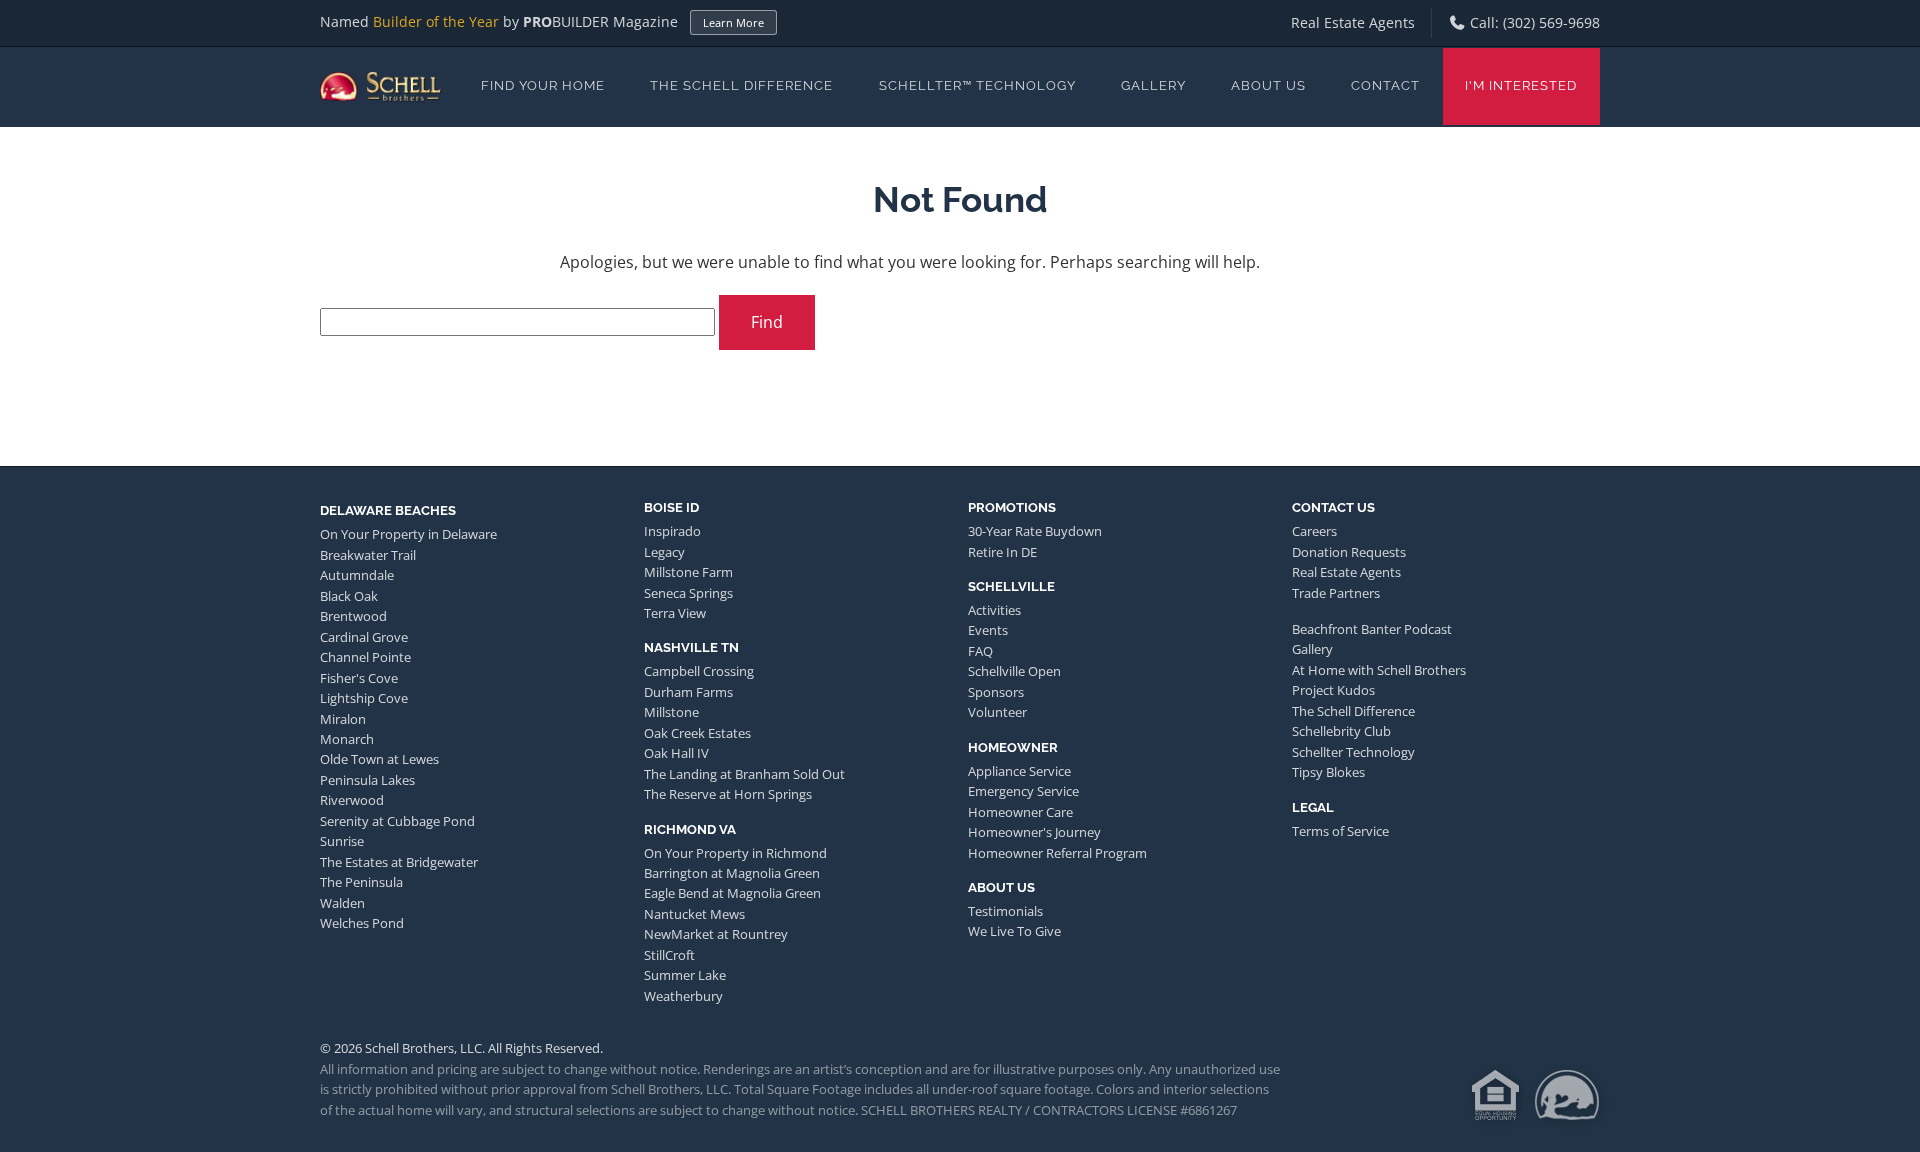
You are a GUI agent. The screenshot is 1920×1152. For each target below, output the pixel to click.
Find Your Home (543, 85)
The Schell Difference (741, 85)
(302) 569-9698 (1551, 22)
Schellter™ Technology (977, 85)
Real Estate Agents (1353, 22)
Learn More (733, 22)
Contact (1385, 85)
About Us (1268, 85)
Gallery (1153, 85)
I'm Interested (1521, 85)
